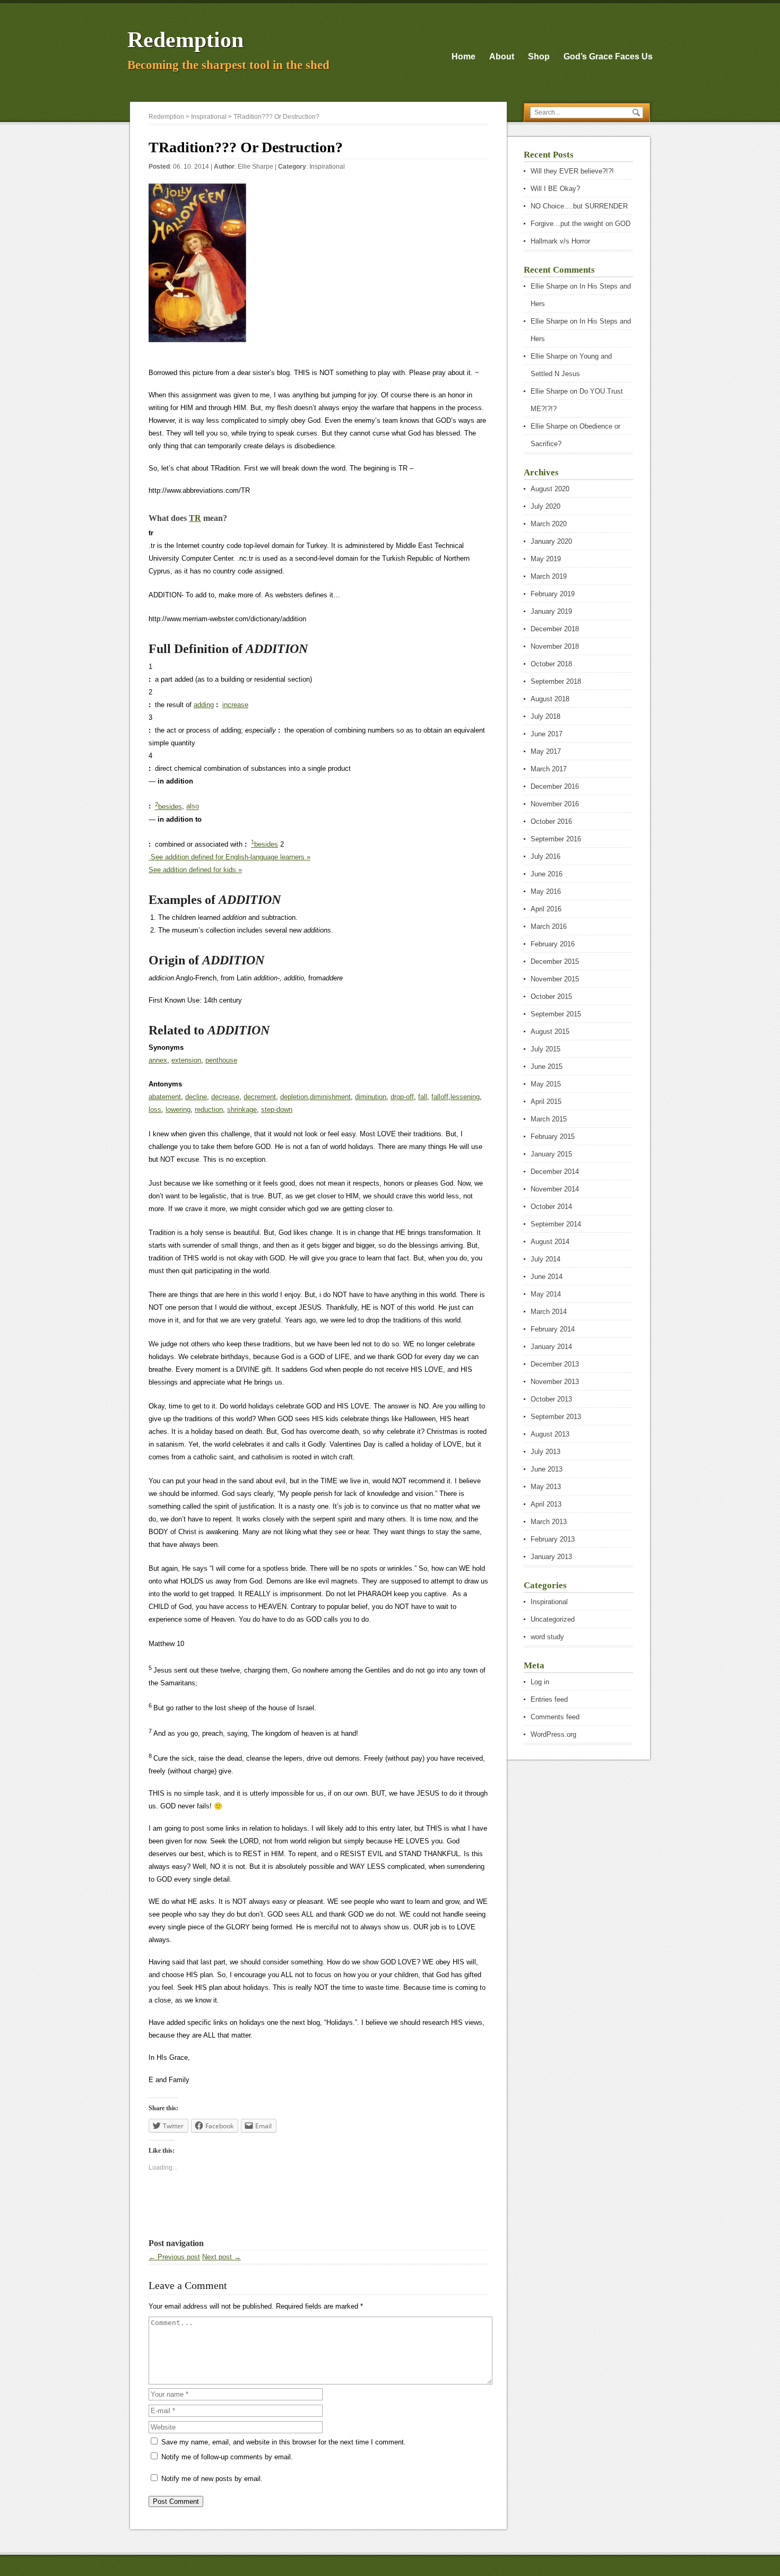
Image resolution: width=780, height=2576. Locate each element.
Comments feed (555, 1717)
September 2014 (556, 1224)
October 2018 (551, 664)
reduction (209, 1109)
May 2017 (546, 751)
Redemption (185, 40)
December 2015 (555, 961)
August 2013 (550, 1434)
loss (155, 1109)
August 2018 (550, 699)
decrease (225, 1097)
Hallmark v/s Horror (560, 241)
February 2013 (553, 1539)
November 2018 (555, 646)
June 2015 (547, 1067)
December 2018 (555, 629)
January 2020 (551, 541)
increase (235, 705)
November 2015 (555, 979)
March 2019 (549, 576)
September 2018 (556, 681)
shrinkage (242, 1109)
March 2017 (549, 769)
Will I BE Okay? (555, 189)
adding (204, 705)
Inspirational (327, 167)
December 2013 (555, 1364)
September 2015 (556, 1014)
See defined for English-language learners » (229, 857)
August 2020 (550, 489)
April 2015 (546, 1102)
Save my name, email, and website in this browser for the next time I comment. (284, 2442)
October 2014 (551, 1207)
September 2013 (556, 1417)
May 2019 (546, 559)
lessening (465, 1097)
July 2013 (545, 1452)
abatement (165, 1097)
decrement (260, 1097)
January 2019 (551, 611)
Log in (540, 1682)
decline (196, 1097)
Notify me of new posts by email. (212, 2479)
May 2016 (546, 891)
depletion (294, 1097)
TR (195, 518)
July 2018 (545, 716)
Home (463, 56)
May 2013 (546, 1487)
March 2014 (549, 1312)
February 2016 (553, 944)
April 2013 (546, 1504)
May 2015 (546, 1084)
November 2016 (555, 804)
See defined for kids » (195, 870)
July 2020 (545, 506)
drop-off (402, 1097)
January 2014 (551, 1347)
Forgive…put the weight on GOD (580, 224)
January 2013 (551, 1557)
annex (158, 1060)
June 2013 (547, 1469)
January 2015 (551, 1154)
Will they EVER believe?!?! (572, 171)
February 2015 (553, 1137)
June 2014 (547, 1277)
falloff (440, 1097)
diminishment (330, 1097)
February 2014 (553, 1329)
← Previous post (174, 2257)
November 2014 (555, 1189)
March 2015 (549, 1119)
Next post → (222, 2257)
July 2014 (545, 1259)
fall (423, 1097)
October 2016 (551, 821)
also (193, 807)
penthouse (221, 1060)
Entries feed (549, 1699)
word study (547, 1637)
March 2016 (549, 926)
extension (186, 1060)
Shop (539, 56)
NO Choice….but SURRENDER (579, 206)
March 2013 (549, 1522)
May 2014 (546, 1294)
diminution (371, 1097)
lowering (178, 1109)
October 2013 (551, 1399)
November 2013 (555, 1382)
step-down (277, 1109)
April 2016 (546, 909)
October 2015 (551, 997)
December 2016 (555, 786)
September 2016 (556, 839)
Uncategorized (553, 1619)
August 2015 (550, 1032)
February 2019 (553, 594)
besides (168, 807)
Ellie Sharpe (255, 167)
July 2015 (545, 1049)
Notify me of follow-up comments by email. (227, 2457)
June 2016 (547, 874)
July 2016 (545, 856)
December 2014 (555, 1172)
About (502, 56)
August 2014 (550, 1242)
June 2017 (547, 734)
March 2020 (549, 524)
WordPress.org (553, 1734)
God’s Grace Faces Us (608, 56)
